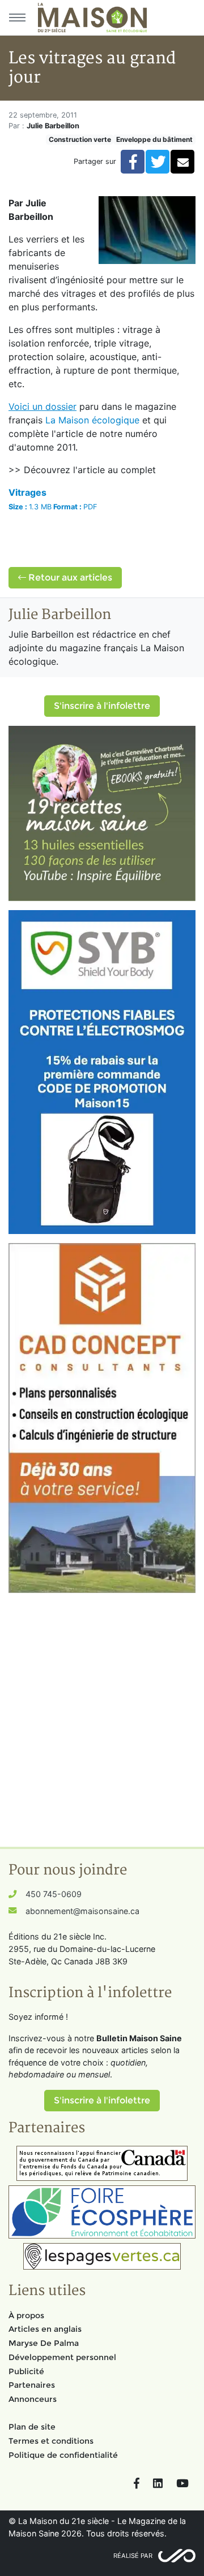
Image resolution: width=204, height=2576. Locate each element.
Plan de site (32, 2427)
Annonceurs (33, 2399)
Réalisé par (133, 2556)
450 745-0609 (54, 1894)
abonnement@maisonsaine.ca (82, 1911)
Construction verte (80, 139)
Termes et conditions (51, 2441)
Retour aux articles (69, 577)
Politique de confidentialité (63, 2455)
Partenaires (32, 2385)
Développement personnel (62, 2357)
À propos (26, 2315)
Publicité (26, 2371)
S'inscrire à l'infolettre (102, 706)
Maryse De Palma (44, 2343)
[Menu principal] (17, 18)
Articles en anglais (45, 2329)
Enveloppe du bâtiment (154, 139)
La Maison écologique (92, 420)
